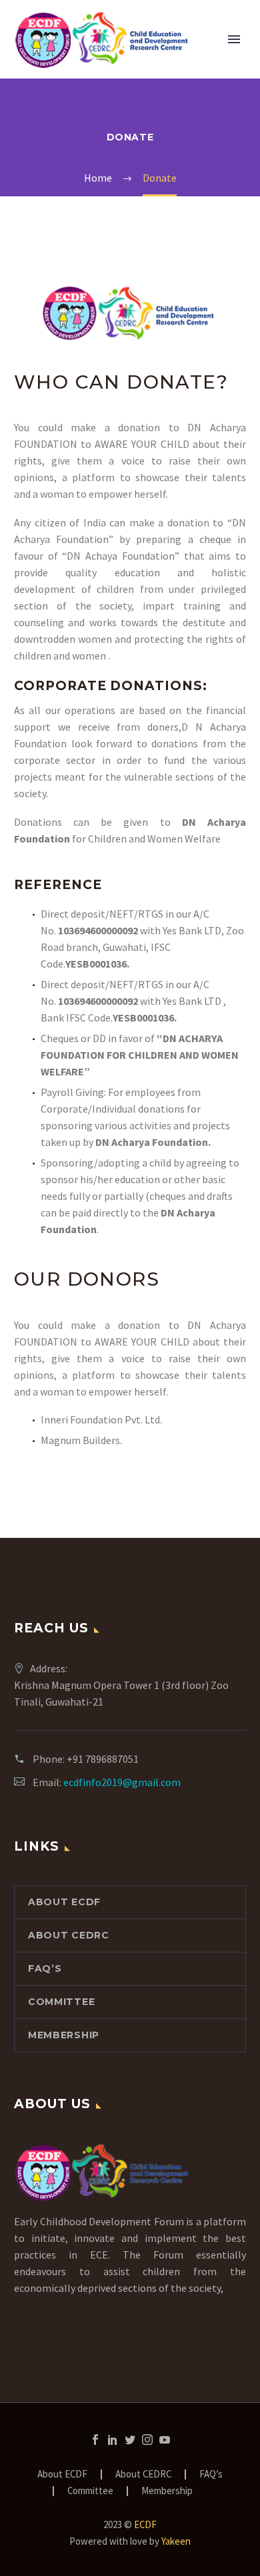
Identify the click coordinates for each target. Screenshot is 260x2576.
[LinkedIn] (113, 2440)
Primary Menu (234, 39)
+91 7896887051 (103, 1759)
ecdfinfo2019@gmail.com (122, 1782)
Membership (64, 2035)
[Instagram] (147, 2440)
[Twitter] (130, 2440)
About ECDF (64, 1902)
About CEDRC (69, 1935)
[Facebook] (95, 2440)
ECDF (145, 2524)
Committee (61, 2002)
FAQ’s (45, 1968)
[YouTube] (165, 2440)
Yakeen (176, 2541)
